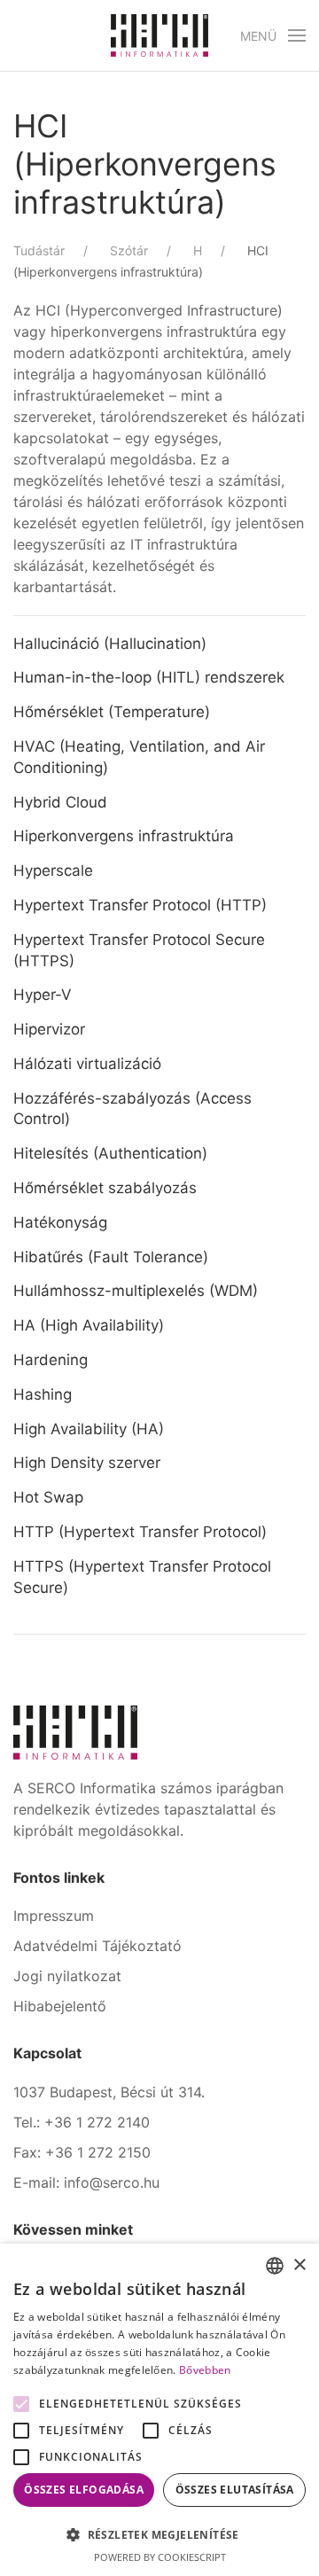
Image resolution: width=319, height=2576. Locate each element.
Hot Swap (48, 1497)
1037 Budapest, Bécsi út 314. (109, 2092)
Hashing (43, 1394)
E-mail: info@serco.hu (86, 2182)
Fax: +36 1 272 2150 (82, 2152)
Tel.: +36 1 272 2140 (82, 2122)
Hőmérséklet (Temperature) (112, 712)
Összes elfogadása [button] (84, 2490)
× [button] (299, 2265)
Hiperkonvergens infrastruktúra (124, 836)
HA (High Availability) (89, 1325)
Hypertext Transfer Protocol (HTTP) (140, 905)
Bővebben (205, 2370)
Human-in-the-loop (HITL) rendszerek (149, 677)
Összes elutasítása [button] (235, 2490)
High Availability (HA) (89, 1429)
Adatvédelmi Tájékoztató (97, 1946)
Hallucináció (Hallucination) (110, 644)
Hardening (51, 1360)
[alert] (159, 2410)
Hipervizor (49, 1029)
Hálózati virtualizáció (87, 1064)
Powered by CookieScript (160, 2557)
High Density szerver (87, 1463)
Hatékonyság (60, 1222)
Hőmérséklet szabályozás (105, 1188)
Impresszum (54, 1916)
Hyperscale (53, 870)
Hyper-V (43, 995)
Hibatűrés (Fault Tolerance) (111, 1257)
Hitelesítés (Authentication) (110, 1153)
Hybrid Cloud (60, 802)
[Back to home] (159, 35)
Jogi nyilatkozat (67, 1976)
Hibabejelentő (60, 2006)
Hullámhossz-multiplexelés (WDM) (136, 1291)
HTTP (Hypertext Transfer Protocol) (140, 1532)
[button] (273, 35)
